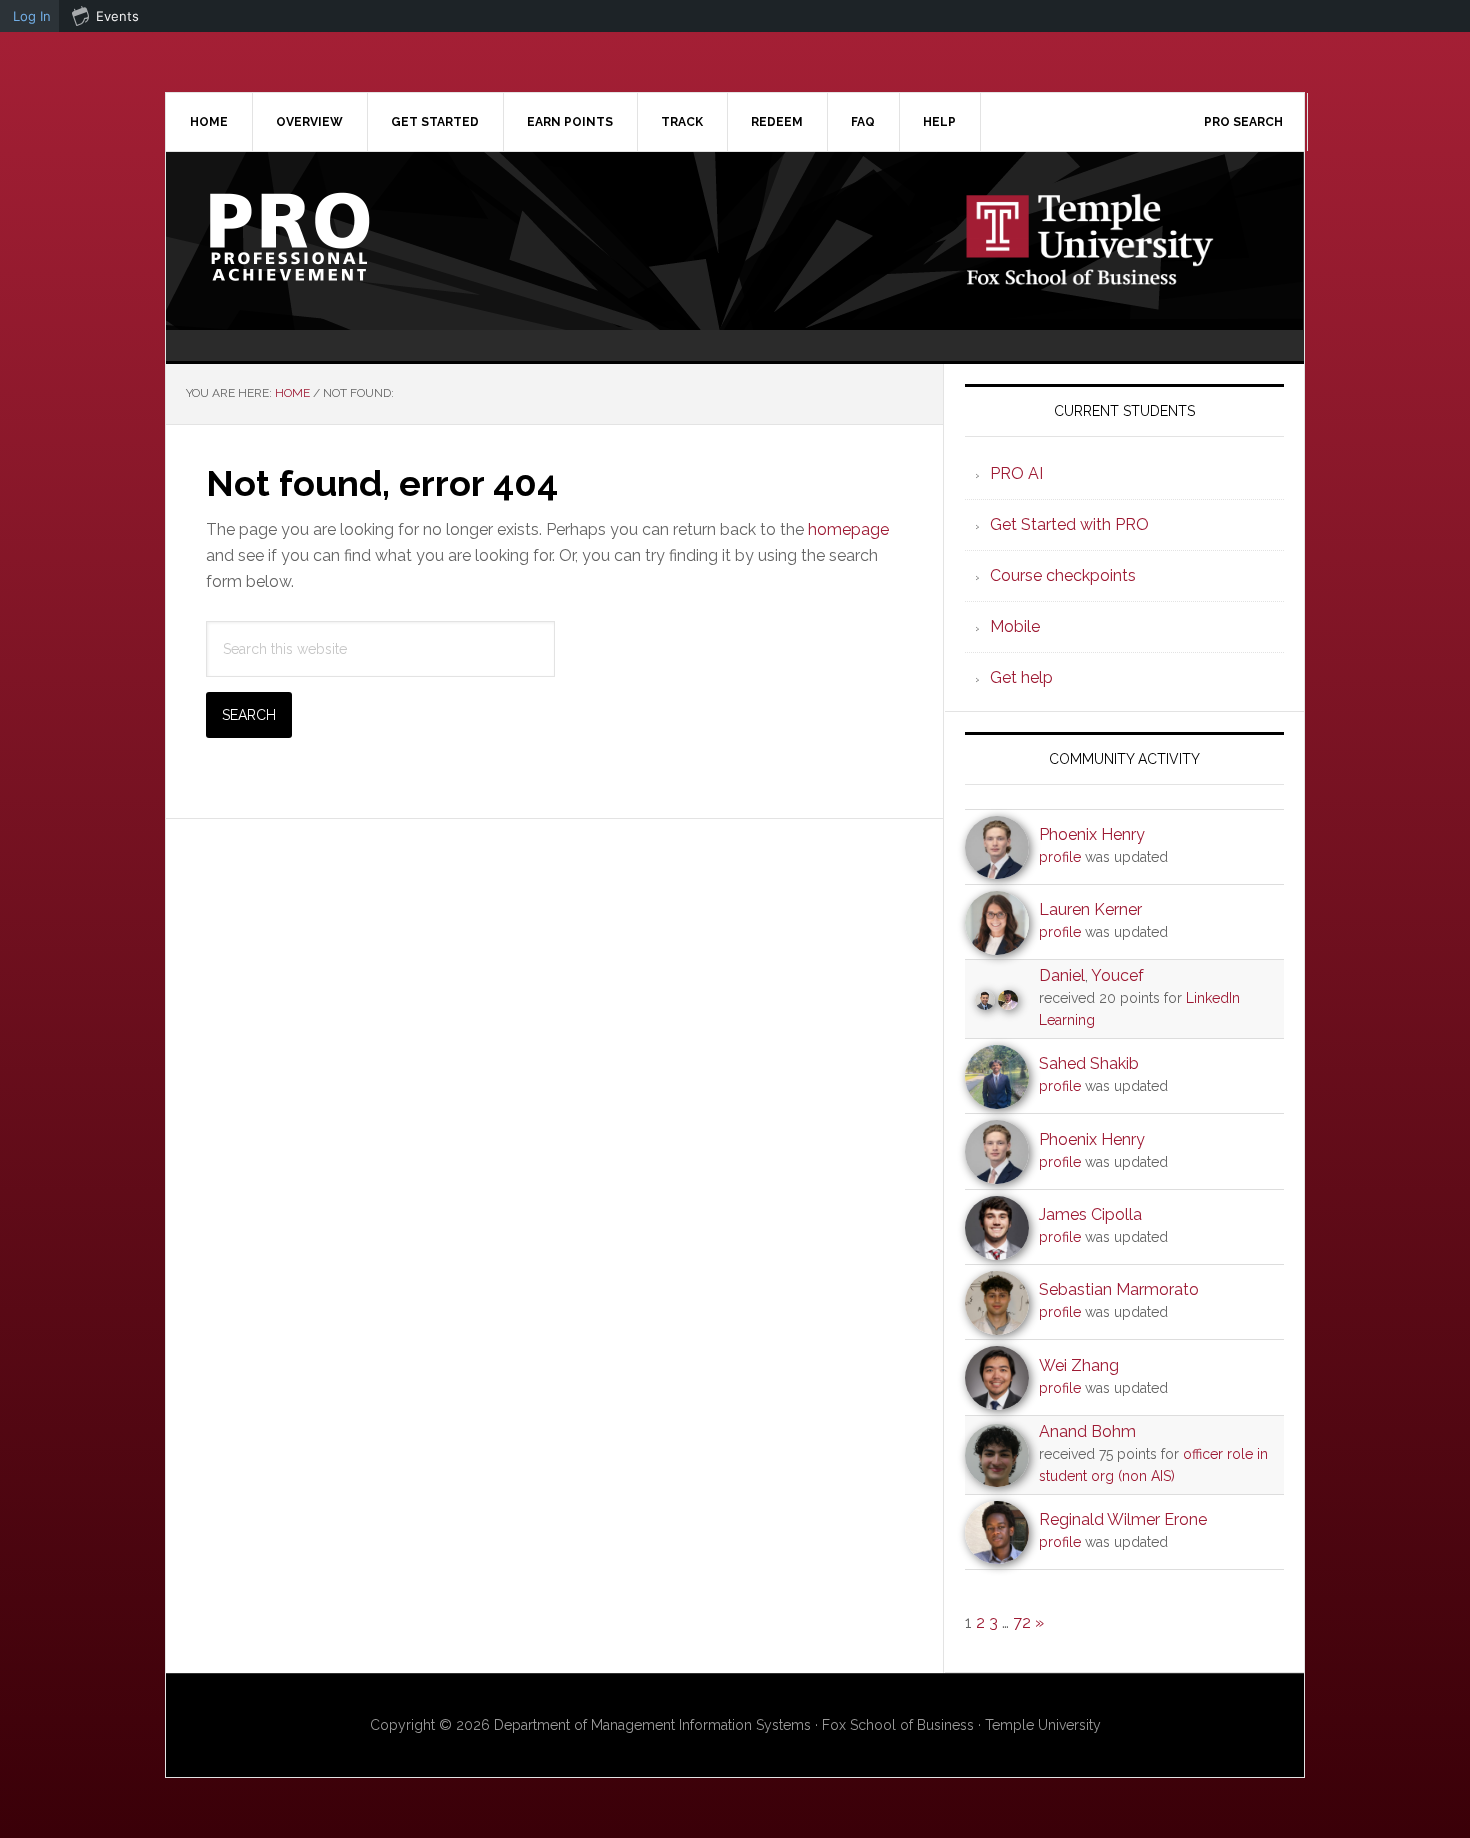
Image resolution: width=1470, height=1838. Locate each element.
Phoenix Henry (1092, 834)
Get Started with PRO (1069, 524)
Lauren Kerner (1090, 909)
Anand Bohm (1087, 1431)
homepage (848, 529)
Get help (1021, 677)
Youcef (1117, 975)
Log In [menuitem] (32, 16)
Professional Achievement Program (336, 237)
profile (1060, 857)
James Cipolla (1090, 1214)
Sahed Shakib (1089, 1063)
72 (1022, 1622)
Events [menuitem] (117, 16)
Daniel (1062, 975)
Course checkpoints (1063, 575)
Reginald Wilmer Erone (1123, 1519)
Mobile (1015, 626)
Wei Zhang (1079, 1365)
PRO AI (1016, 473)
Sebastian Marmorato (1119, 1289)
